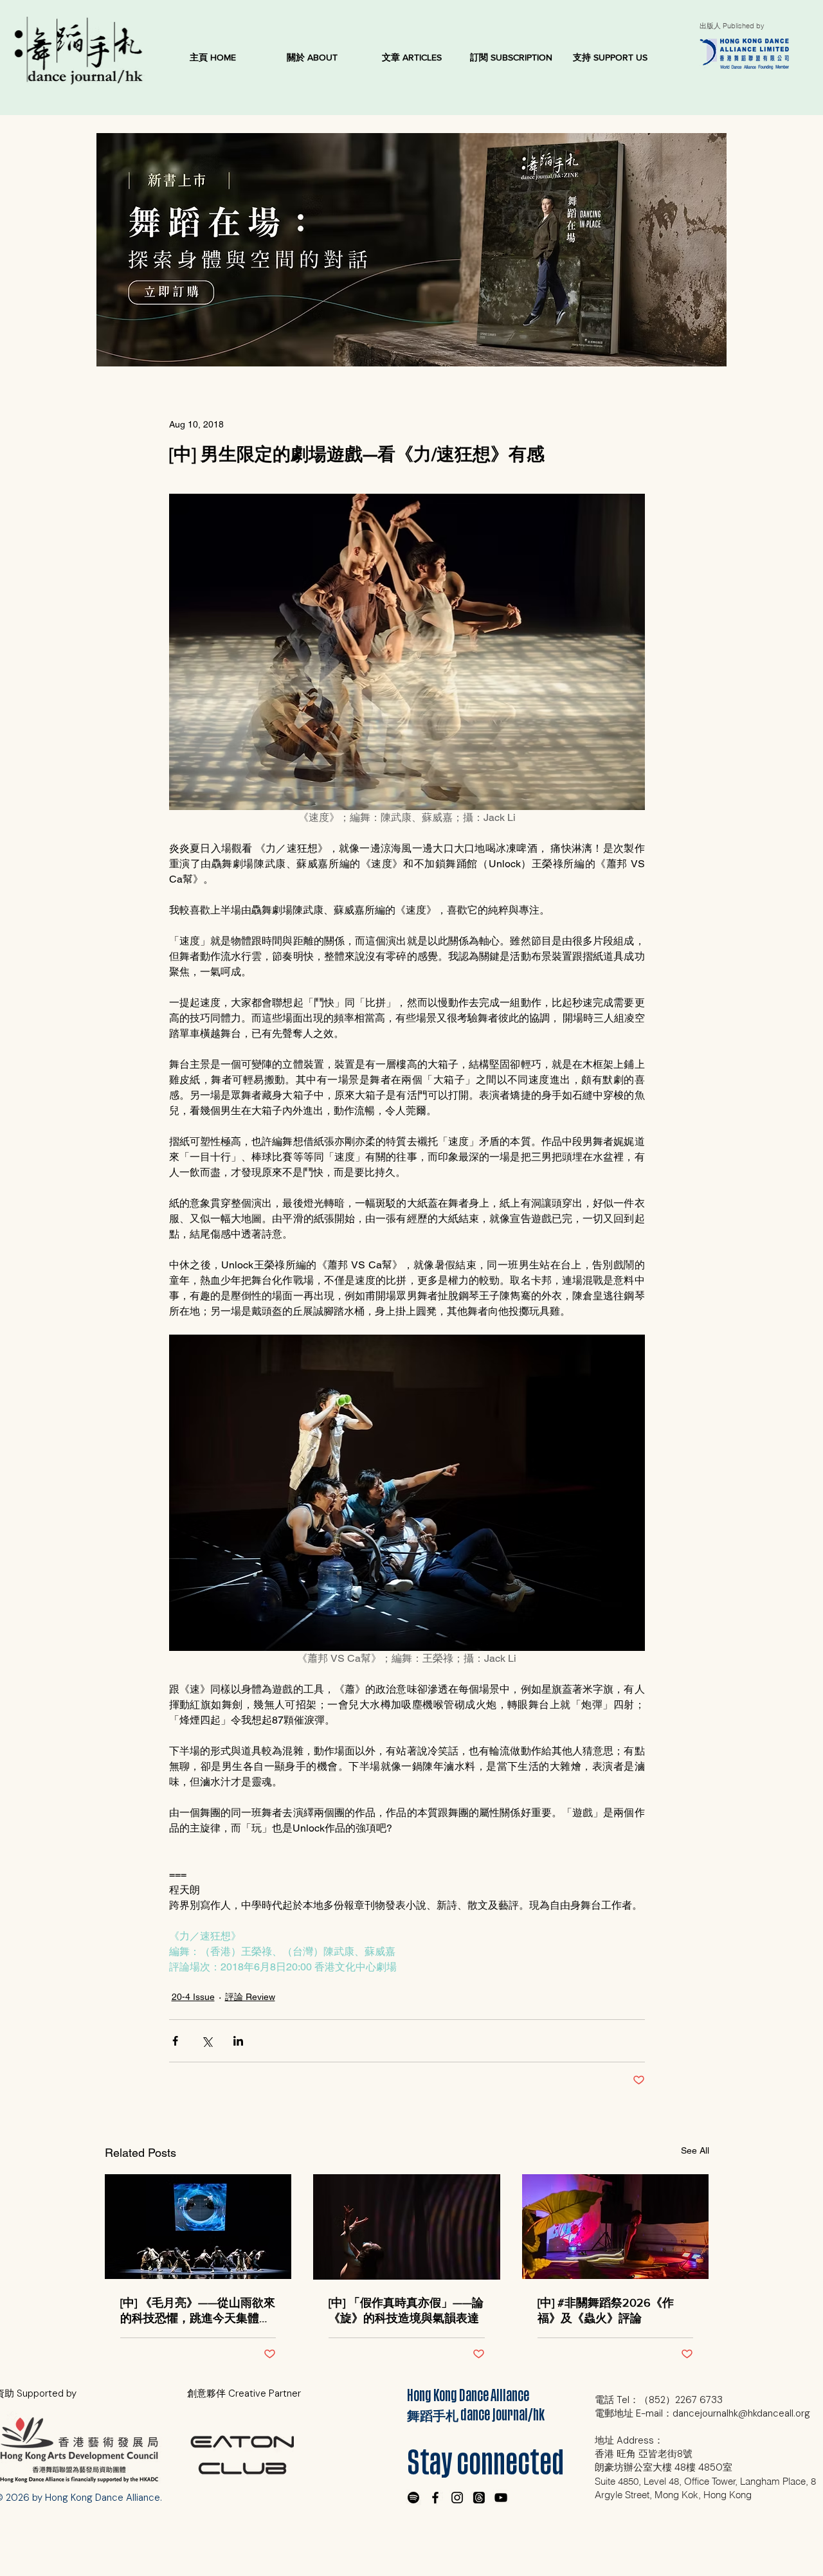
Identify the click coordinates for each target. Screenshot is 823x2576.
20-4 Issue (193, 1997)
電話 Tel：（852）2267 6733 (659, 2400)
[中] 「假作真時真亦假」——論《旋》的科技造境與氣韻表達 (406, 2310)
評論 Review (250, 1997)
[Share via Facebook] (175, 2041)
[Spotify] (413, 2498)
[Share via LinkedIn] (238, 2041)
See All (695, 2150)
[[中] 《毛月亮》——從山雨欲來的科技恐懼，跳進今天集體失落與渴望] (198, 2227)
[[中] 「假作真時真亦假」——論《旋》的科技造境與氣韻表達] (407, 2227)
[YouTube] (501, 2498)
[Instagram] (457, 2498)
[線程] (479, 2498)
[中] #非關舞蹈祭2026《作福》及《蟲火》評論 (606, 2310)
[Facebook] (435, 2498)
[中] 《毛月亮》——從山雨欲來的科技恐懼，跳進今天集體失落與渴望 (198, 2311)
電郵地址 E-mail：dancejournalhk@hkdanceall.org (702, 2413)
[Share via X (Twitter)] (207, 2041)
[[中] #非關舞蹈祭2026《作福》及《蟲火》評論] (616, 2227)
